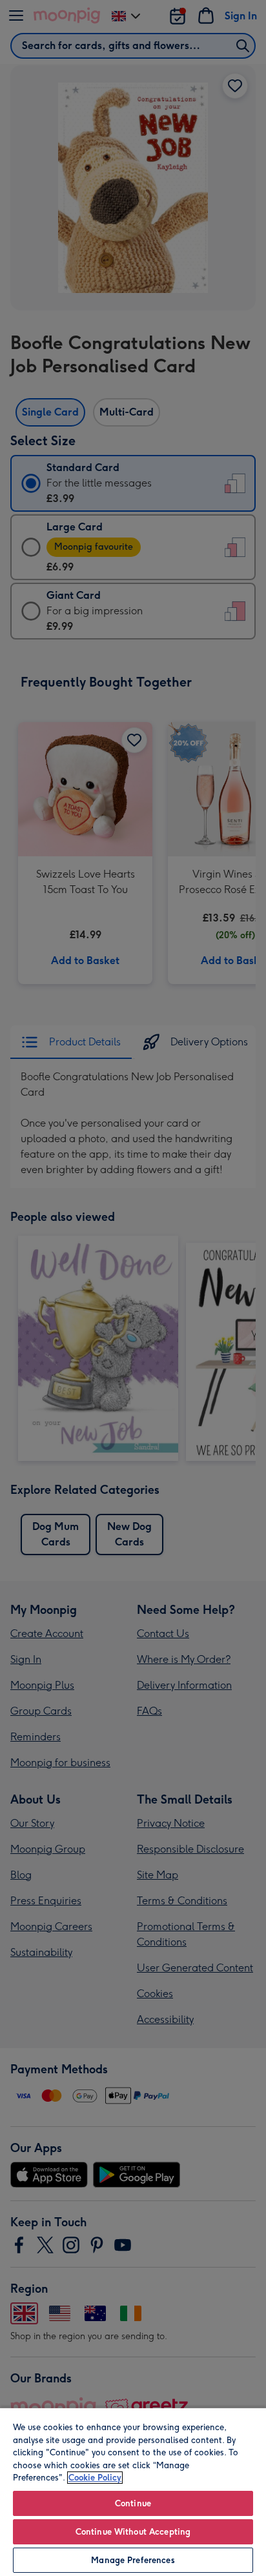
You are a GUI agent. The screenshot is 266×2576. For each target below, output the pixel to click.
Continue (133, 2503)
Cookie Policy (95, 2478)
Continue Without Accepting (133, 2532)
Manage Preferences (133, 2560)
